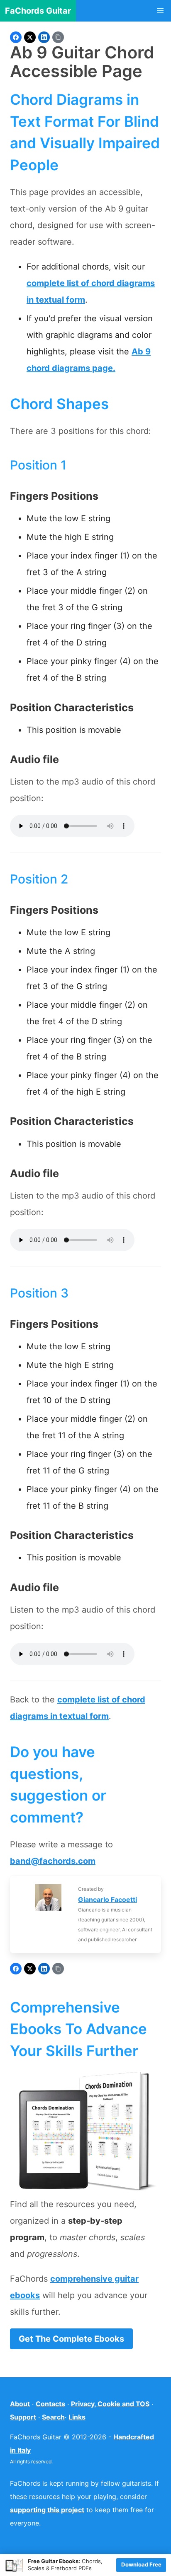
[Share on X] (30, 37)
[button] (160, 11)
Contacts (50, 2404)
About (20, 2404)
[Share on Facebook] (16, 37)
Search (53, 2417)
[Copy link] (58, 37)
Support (23, 2417)
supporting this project (47, 2510)
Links (77, 2417)
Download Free (141, 2564)
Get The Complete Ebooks (71, 2339)
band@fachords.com (53, 1861)
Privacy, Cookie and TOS (110, 2404)
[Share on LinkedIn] (44, 37)
